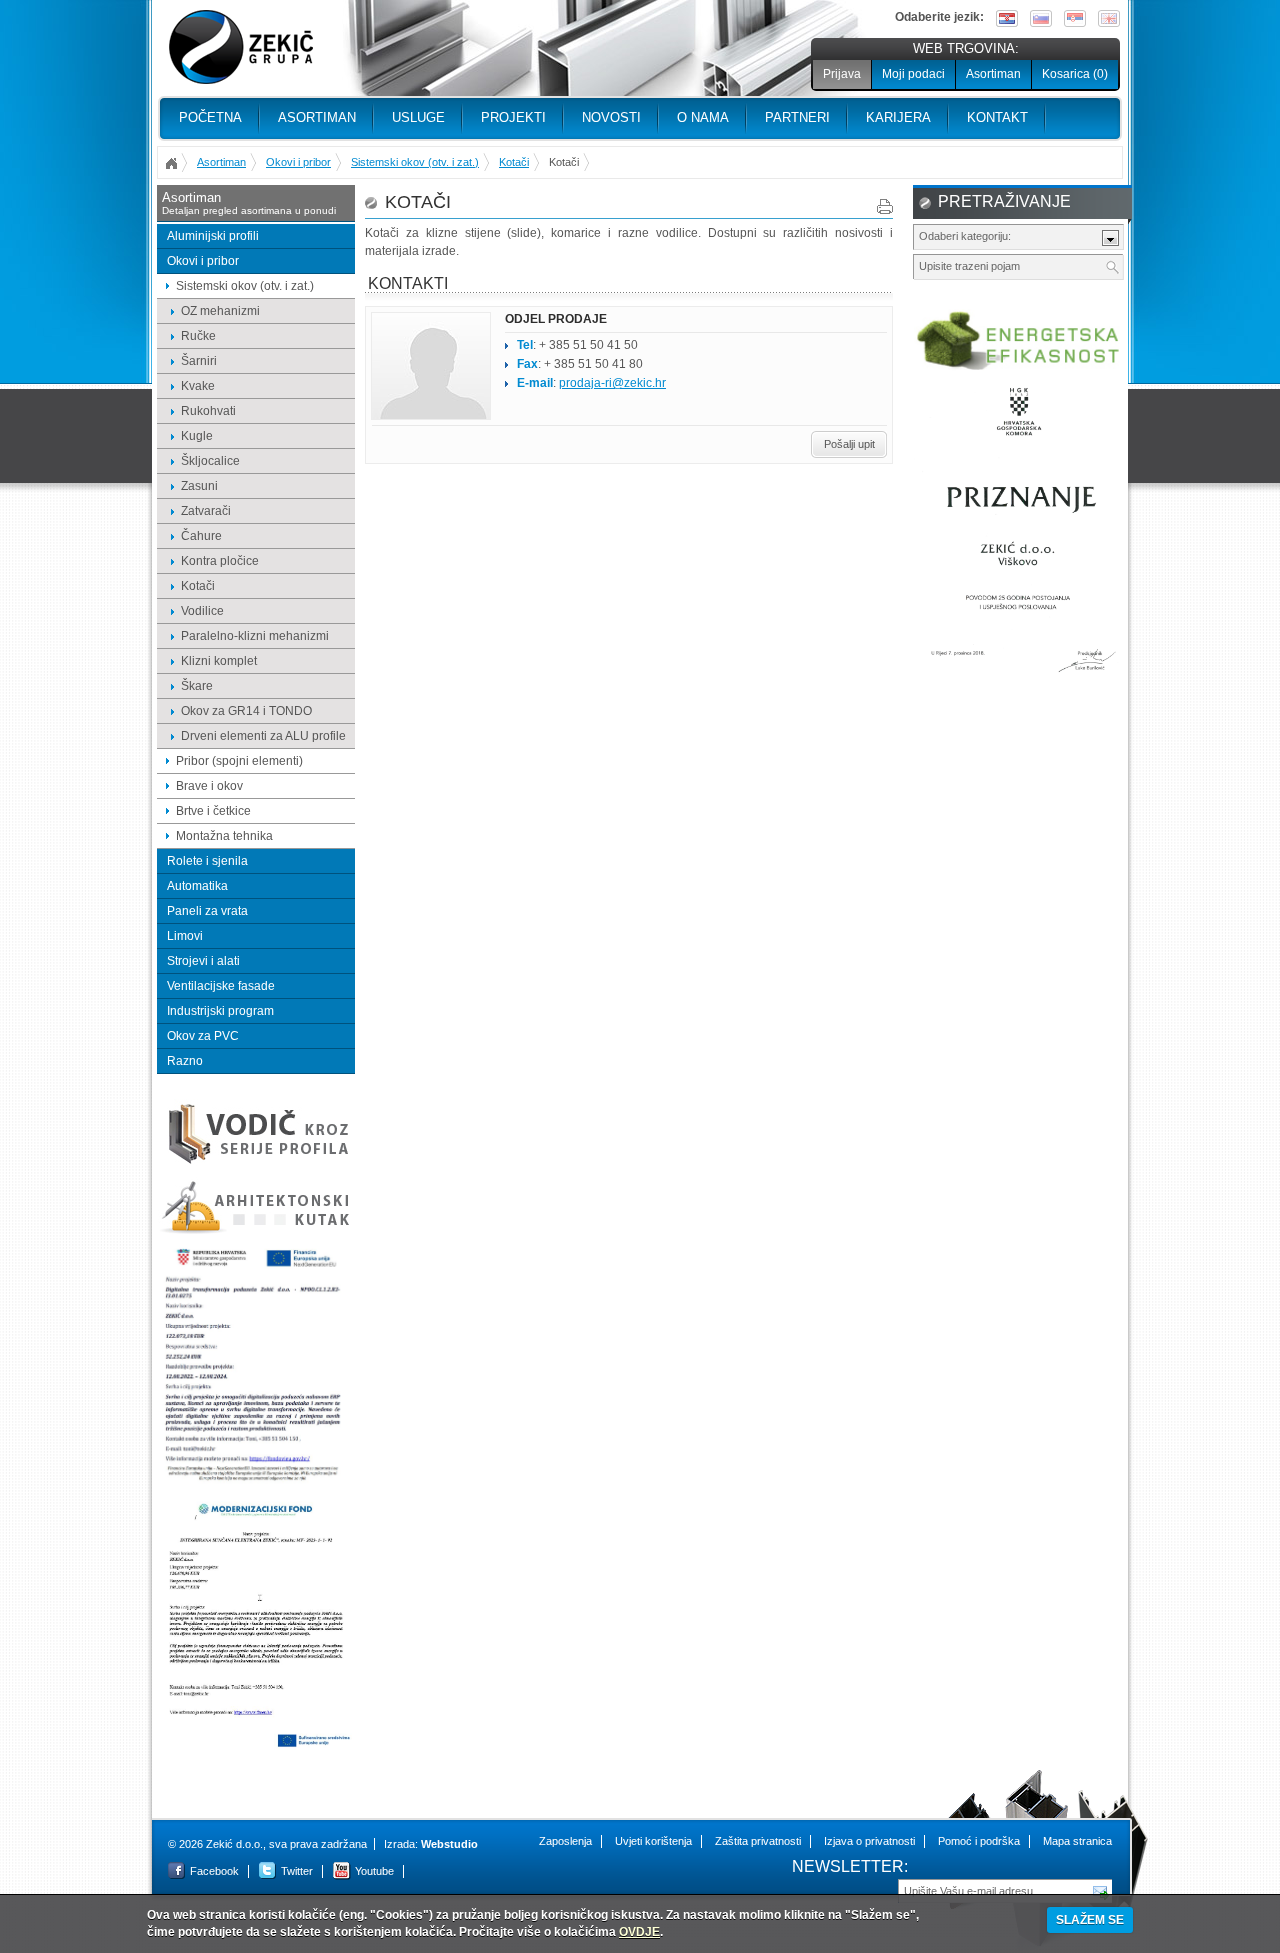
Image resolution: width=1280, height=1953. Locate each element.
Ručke (198, 336)
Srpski (1075, 18)
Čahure (201, 536)
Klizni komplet (219, 661)
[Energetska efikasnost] (1019, 367)
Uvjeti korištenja (653, 1841)
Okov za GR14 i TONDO (246, 711)
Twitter (297, 1871)
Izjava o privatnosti (869, 1841)
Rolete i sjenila (207, 861)
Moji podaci (913, 74)
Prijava (842, 74)
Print (885, 206)
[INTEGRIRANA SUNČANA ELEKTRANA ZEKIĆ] (256, 1746)
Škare (197, 686)
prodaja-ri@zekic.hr (612, 383)
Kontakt (997, 117)
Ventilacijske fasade (221, 986)
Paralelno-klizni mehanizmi (255, 636)
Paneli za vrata (207, 911)
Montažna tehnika (224, 836)
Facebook (214, 1871)
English (1109, 18)
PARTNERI (797, 117)
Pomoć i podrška (979, 1841)
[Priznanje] (1019, 681)
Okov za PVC (203, 1036)
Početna (210, 117)
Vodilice (202, 611)
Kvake (198, 386)
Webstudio (449, 1844)
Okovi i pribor (298, 162)
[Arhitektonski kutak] (256, 1231)
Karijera (898, 117)
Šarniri (199, 361)
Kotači (514, 162)
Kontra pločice (220, 561)
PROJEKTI (513, 117)
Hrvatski (1007, 18)
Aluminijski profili (213, 236)
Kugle (197, 436)
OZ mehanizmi (220, 311)
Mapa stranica (1077, 1841)
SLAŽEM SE (1090, 1920)
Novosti (611, 117)
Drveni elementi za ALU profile (263, 736)
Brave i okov (209, 786)
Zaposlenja (565, 1841)
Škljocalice (210, 461)
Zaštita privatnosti (758, 1841)
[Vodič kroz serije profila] (256, 1163)
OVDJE (639, 1932)
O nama (703, 117)
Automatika (197, 886)
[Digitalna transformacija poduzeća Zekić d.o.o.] (256, 1482)
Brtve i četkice (213, 811)
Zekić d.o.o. (241, 47)
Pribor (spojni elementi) (239, 761)
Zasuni (199, 486)
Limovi (185, 936)
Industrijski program (220, 1011)
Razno (185, 1061)
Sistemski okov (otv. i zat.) (415, 162)
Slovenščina (1041, 18)
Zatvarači (206, 511)
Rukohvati (208, 411)
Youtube (374, 1871)
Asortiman (993, 74)
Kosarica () (1075, 74)
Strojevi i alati (203, 961)
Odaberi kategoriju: (965, 236)
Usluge (418, 117)
